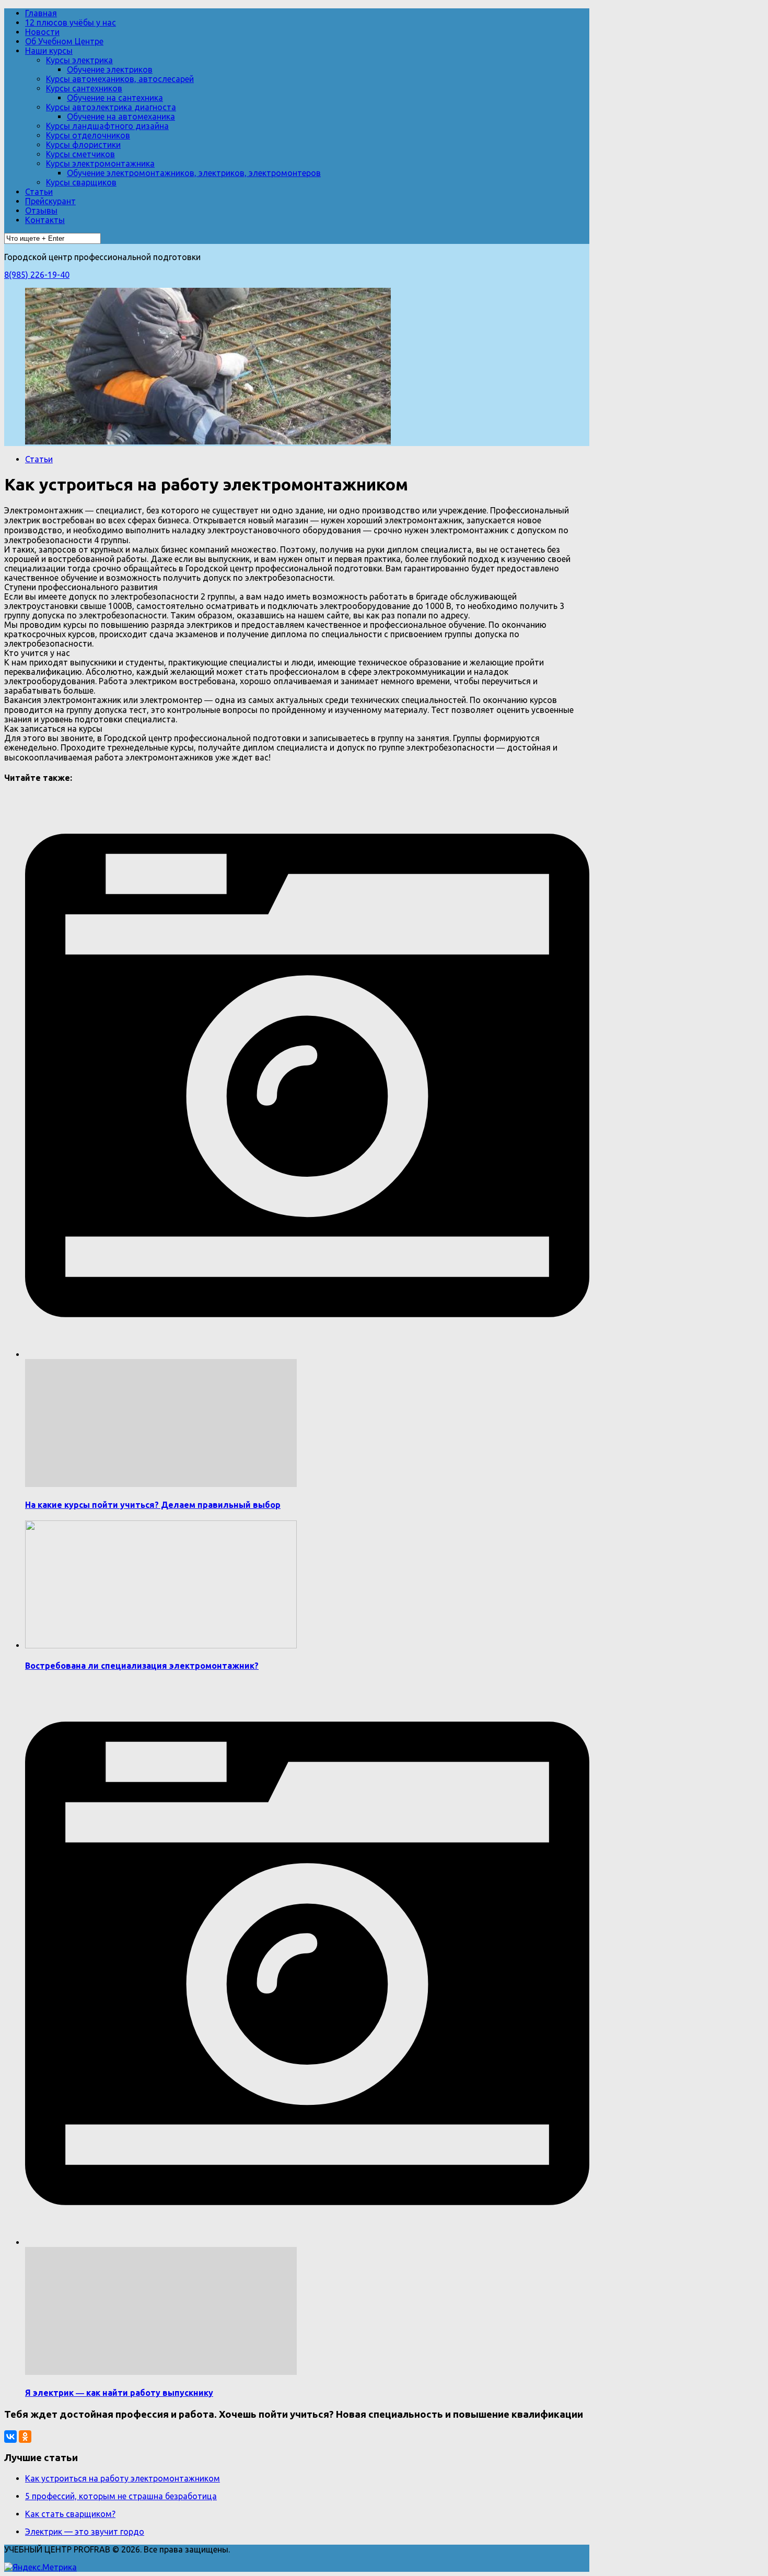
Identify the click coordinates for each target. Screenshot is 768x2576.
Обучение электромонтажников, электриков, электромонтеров (194, 173)
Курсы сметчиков (80, 154)
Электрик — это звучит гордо (85, 2532)
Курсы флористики (83, 145)
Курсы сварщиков (81, 182)
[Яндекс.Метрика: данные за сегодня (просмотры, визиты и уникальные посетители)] (40, 2567)
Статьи (39, 192)
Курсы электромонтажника (100, 163)
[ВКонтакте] (10, 2437)
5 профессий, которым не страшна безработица (121, 2496)
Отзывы (41, 210)
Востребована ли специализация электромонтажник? (142, 1666)
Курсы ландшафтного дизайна (107, 126)
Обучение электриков (110, 69)
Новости (42, 32)
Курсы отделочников (88, 135)
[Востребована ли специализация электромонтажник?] (161, 1645)
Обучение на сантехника (115, 98)
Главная (41, 13)
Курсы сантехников (84, 88)
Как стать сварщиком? (70, 2514)
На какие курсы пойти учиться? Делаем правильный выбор (153, 1505)
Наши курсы (49, 51)
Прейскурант (50, 201)
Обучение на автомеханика (121, 116)
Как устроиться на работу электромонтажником (123, 2478)
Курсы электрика (79, 60)
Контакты (45, 220)
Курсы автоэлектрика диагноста (111, 107)
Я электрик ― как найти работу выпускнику (119, 2393)
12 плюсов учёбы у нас (71, 22)
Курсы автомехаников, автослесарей (120, 79)
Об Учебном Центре (64, 41)
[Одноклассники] (25, 2437)
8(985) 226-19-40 (37, 275)
